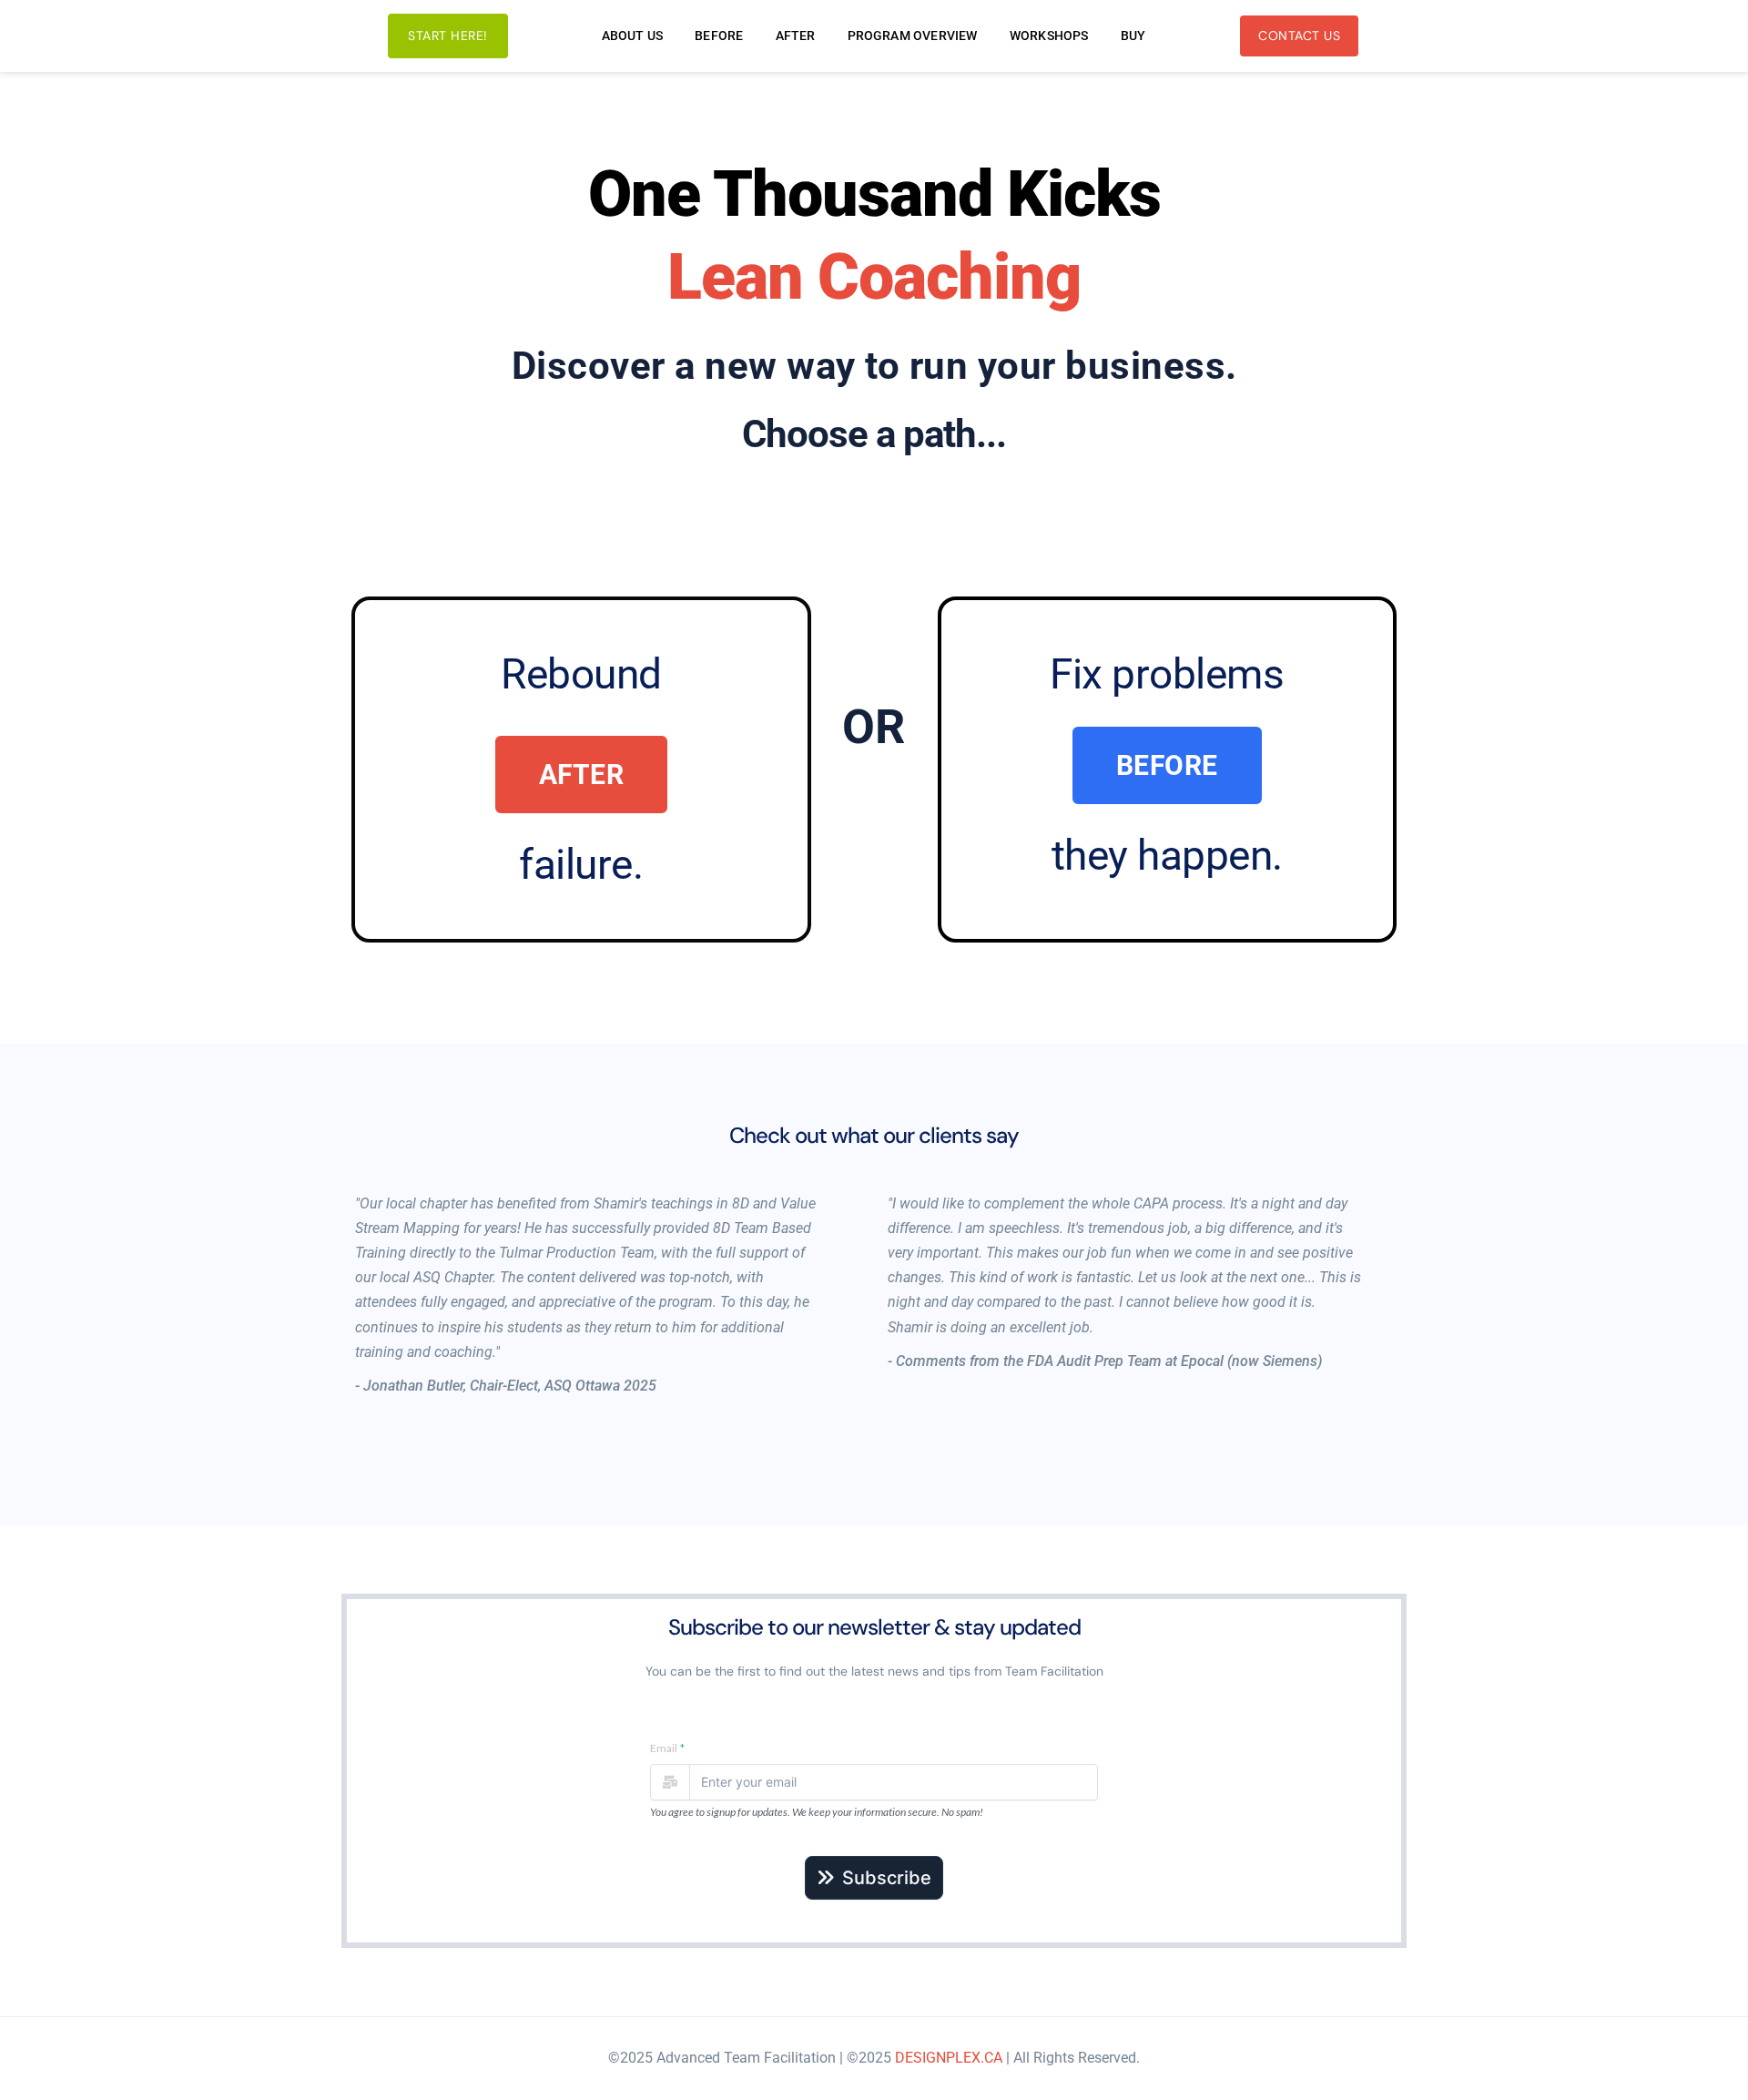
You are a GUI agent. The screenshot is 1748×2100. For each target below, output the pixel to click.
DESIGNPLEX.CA (949, 2058)
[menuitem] (633, 36)
